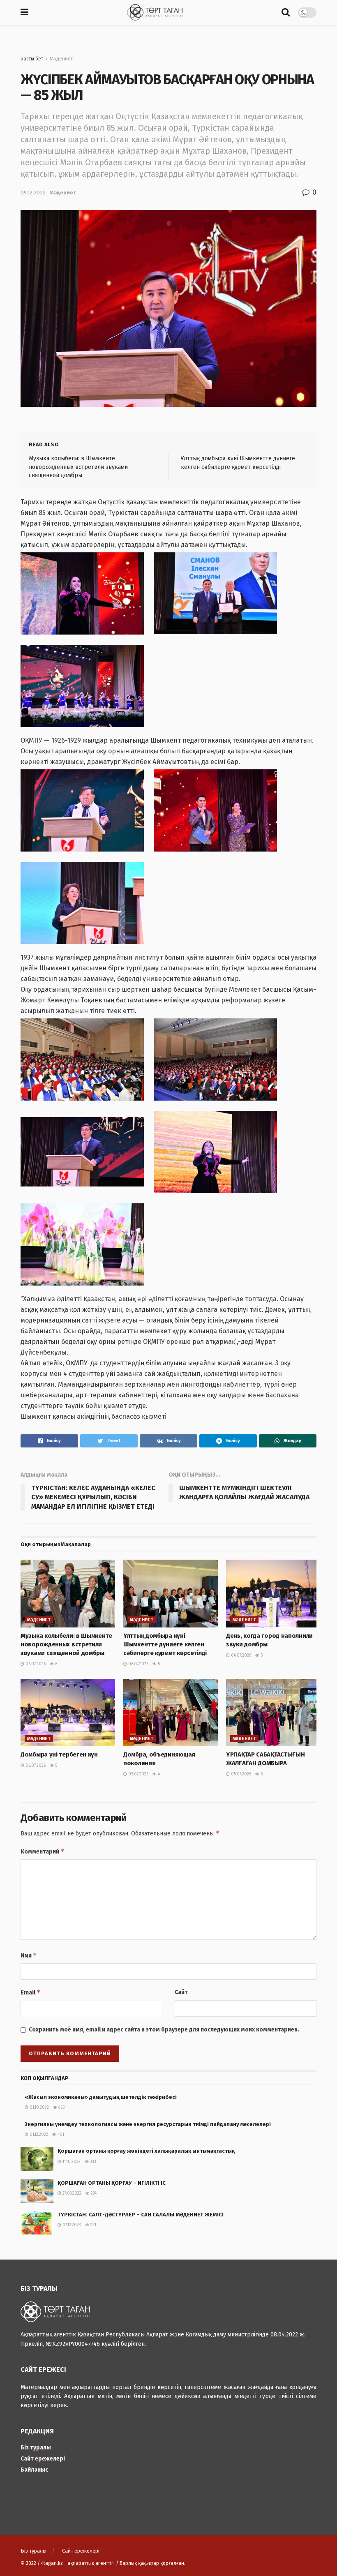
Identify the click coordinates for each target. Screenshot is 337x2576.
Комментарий (43, 1851)
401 (60, 2135)
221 (93, 2225)
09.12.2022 (33, 193)
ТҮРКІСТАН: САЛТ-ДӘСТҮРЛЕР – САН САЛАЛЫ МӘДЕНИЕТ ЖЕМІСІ (141, 2215)
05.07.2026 (138, 1774)
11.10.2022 (71, 2162)
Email (31, 1992)
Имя (29, 1955)
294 (93, 2193)
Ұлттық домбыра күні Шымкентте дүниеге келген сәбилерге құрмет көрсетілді (165, 1644)
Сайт (181, 1992)
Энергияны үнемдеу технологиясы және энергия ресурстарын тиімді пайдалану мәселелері (155, 2124)
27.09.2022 (71, 2193)
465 (61, 2107)
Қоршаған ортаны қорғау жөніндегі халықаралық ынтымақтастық (146, 2151)
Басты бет (32, 59)
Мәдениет (61, 59)
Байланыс (34, 2470)
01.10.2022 (39, 2107)
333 (92, 2162)
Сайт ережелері (43, 2459)
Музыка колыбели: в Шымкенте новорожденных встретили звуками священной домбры (78, 467)
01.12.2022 (38, 2135)
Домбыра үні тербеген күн (59, 1754)
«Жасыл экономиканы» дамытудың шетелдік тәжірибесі (101, 2097)
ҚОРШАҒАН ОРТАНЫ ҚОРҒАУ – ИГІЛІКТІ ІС (112, 2183)
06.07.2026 (35, 1664)
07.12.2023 (71, 2225)
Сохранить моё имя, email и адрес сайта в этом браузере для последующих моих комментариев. (164, 2030)
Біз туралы (36, 2448)
